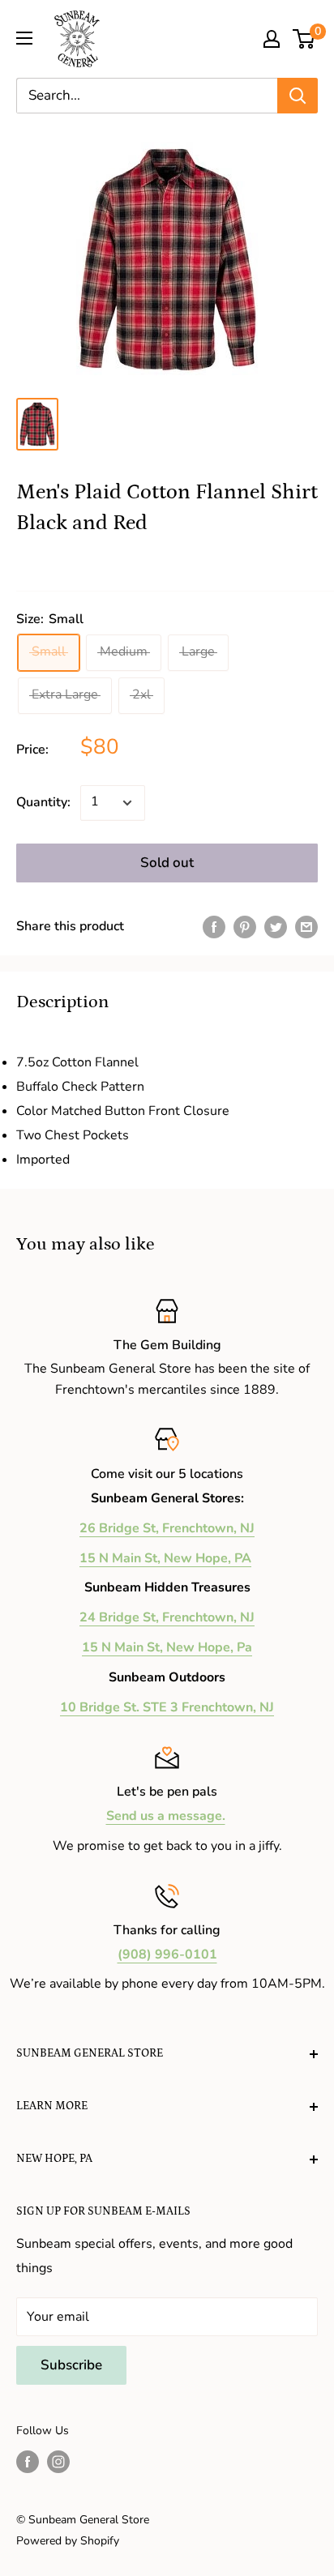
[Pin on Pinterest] (245, 927)
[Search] (298, 96)
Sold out (167, 863)
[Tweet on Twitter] (276, 927)
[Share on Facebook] (214, 927)
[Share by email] (306, 927)
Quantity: (43, 802)
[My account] (272, 39)
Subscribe (71, 2365)
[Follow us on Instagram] (58, 2462)
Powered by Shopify (68, 2541)
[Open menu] (24, 38)
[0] (304, 39)
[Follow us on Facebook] (28, 2462)
